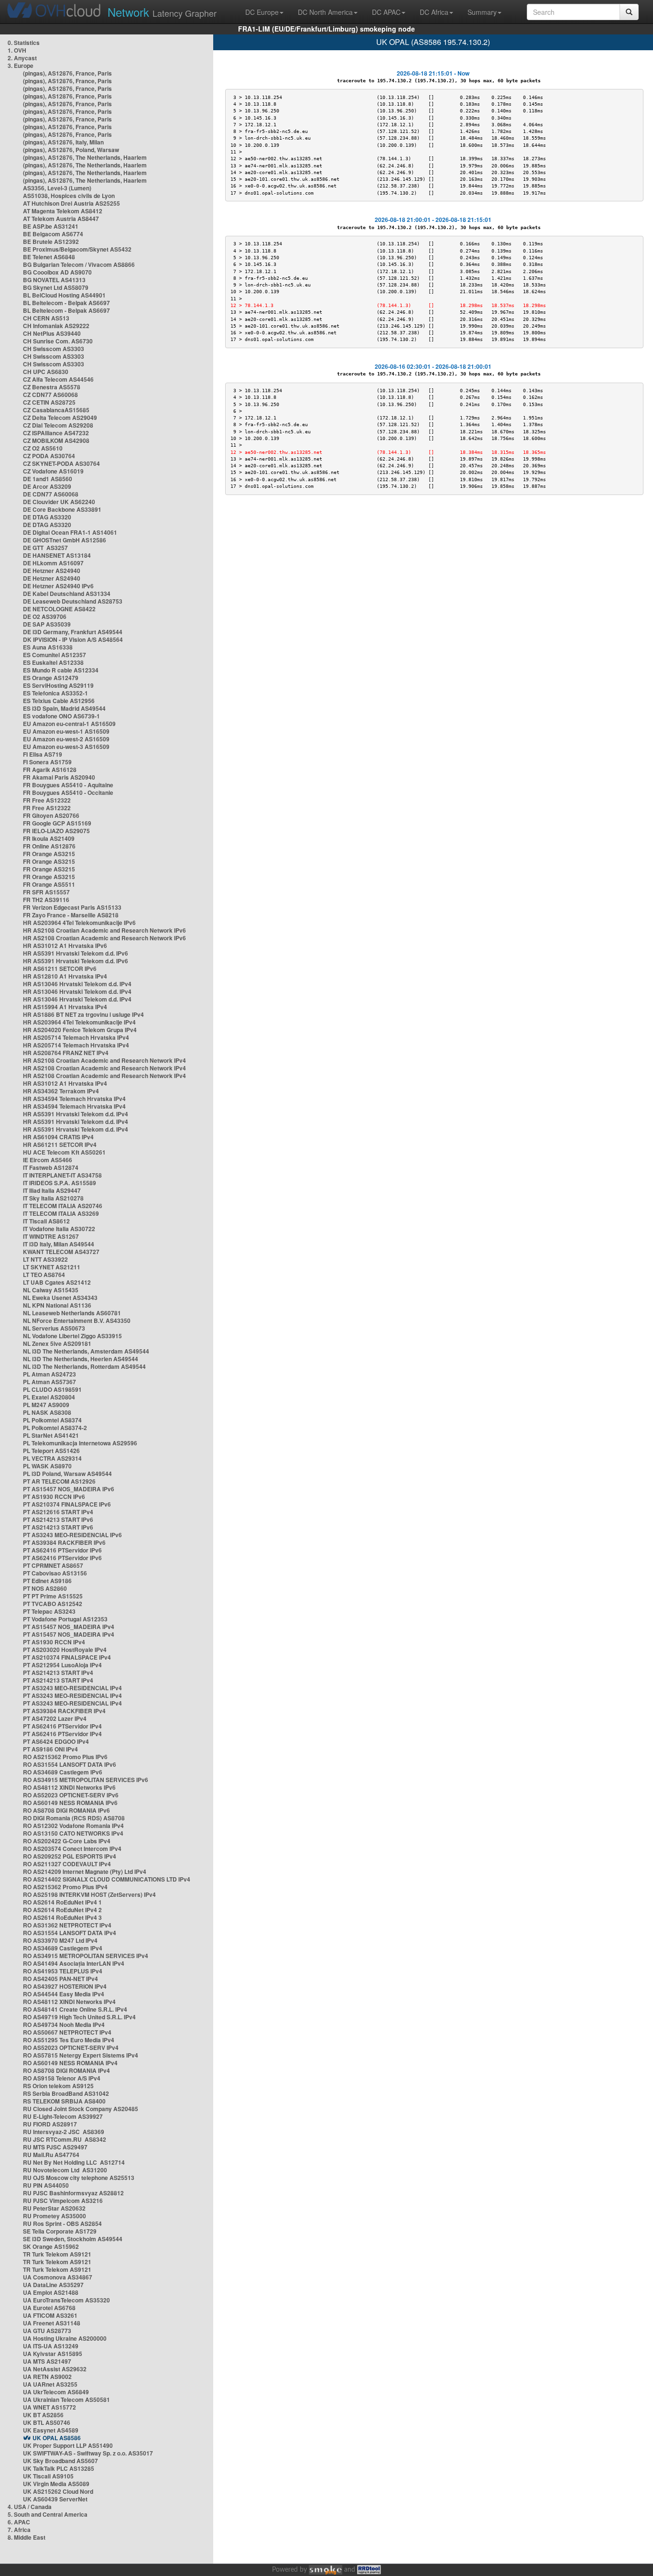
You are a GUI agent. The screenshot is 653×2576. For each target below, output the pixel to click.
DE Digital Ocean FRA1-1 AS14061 (70, 532)
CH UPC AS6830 (46, 372)
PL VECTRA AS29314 (52, 1458)
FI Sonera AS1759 (47, 762)
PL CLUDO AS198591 (52, 1389)
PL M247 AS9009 (46, 1405)
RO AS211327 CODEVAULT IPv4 (67, 1864)
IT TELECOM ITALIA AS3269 (61, 1213)
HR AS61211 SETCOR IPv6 (60, 969)
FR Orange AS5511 (49, 884)
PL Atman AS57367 (49, 1382)
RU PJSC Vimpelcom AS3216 (63, 2201)
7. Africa (19, 2530)
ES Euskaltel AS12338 (53, 662)
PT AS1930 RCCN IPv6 (54, 1497)
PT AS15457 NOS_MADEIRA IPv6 (69, 1489)
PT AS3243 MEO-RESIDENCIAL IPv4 (72, 1688)
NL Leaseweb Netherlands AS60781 (72, 1313)
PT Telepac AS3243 (49, 1611)
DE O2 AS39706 (45, 616)
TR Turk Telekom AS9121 (57, 2254)
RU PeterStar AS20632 (54, 2208)
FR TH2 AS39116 (46, 900)
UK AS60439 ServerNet (55, 2499)
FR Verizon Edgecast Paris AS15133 (72, 907)
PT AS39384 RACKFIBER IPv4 (64, 1711)
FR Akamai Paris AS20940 (59, 777)
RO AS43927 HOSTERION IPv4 (65, 1986)
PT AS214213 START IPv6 (58, 1519)
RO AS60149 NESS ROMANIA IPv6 (70, 1803)
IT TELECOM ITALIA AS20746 (63, 1206)
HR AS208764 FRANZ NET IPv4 (66, 1053)
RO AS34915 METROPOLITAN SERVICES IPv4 (86, 1956)
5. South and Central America (48, 2514)
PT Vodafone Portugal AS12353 (65, 1619)
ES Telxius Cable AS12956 (59, 701)
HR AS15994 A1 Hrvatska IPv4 (65, 1007)
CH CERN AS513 (46, 318)
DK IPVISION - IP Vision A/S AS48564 (73, 639)
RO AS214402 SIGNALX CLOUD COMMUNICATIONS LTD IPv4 (107, 1879)
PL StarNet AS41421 (51, 1435)
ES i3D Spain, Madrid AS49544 (64, 708)
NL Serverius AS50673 (54, 1328)
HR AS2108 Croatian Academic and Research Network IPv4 (104, 1060)
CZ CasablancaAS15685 (56, 410)
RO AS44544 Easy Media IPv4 (64, 1994)
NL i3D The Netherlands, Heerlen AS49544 (81, 1359)
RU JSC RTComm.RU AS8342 (65, 2139)
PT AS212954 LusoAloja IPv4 (62, 1665)
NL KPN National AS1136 (57, 1305)
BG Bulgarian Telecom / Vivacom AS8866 (79, 264)
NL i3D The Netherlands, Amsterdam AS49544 (86, 1351)
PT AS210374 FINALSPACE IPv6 (67, 1504)
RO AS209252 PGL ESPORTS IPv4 (70, 1856)
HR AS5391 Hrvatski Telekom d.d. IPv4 (76, 1114)
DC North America (325, 12)
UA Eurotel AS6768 (49, 2308)
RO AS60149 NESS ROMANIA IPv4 (70, 2063)
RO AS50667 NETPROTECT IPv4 (67, 2032)
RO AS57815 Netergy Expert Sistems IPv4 (81, 2055)
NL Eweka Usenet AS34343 (60, 1298)
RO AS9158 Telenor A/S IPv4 (62, 2078)
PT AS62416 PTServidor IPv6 (62, 1550)
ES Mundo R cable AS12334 (61, 670)
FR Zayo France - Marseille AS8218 (71, 915)
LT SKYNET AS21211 (52, 1267)
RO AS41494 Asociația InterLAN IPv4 (74, 1963)
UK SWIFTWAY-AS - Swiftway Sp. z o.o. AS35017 (88, 2453)
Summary (482, 12)
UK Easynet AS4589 (51, 2430)
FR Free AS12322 (47, 800)
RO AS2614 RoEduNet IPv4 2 (62, 1910)
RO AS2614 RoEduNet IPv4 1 (62, 1902)
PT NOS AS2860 (45, 1588)
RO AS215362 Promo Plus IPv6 (65, 1757)
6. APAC (19, 2522)
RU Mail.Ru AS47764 (51, 2155)
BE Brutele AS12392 (51, 242)
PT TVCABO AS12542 (53, 1604)
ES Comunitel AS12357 (54, 655)
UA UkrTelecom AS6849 (56, 2392)
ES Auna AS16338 (48, 647)
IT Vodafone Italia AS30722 (59, 1229)
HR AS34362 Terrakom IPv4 (61, 1091)
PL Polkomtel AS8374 (52, 1420)
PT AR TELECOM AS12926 (59, 1481)
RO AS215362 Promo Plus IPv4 (65, 1887)
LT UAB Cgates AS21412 (57, 1282)
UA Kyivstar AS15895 (53, 2354)
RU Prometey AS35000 (54, 2216)
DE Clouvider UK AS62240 (59, 502)
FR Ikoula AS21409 (49, 838)
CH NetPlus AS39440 (52, 333)
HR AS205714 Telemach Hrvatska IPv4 (76, 1037)
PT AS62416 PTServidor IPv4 (62, 1726)
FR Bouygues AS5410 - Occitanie (68, 793)
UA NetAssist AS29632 (55, 2369)
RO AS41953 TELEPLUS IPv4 (63, 1971)
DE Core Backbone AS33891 (62, 509)
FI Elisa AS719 (43, 754)
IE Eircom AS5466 (48, 1160)
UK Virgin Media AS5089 (56, 2484)
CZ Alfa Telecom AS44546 (58, 379)
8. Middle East (27, 2537)
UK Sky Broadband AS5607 (60, 2461)
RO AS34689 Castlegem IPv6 (63, 1772)
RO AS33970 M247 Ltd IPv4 (60, 1940)
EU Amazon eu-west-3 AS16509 (66, 747)
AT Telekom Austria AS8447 (61, 219)
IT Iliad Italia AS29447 (52, 1190)
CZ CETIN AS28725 (49, 402)
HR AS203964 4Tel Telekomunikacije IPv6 (79, 923)
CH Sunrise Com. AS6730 (58, 341)
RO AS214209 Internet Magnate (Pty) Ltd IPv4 (85, 1871)
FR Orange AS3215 (49, 854)
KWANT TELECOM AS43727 (61, 1252)
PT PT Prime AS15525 (53, 1596)
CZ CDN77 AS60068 (50, 395)
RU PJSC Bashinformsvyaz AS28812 (73, 2193)
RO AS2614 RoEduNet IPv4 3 (62, 1917)
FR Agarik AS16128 (50, 770)
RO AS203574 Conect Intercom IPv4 (72, 1849)
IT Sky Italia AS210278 (53, 1198)
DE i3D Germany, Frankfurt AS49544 (73, 632)
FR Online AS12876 (49, 846)
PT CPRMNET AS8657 (53, 1565)
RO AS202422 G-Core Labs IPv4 (67, 1841)
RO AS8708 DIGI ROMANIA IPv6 (66, 1810)
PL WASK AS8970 (47, 1466)
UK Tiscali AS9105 (48, 2476)
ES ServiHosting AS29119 (58, 685)
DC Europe (262, 12)
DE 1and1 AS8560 (48, 479)
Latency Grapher (162, 12)
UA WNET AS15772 (49, 2407)
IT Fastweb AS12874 (51, 1167)
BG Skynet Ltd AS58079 (56, 287)
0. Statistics (24, 43)
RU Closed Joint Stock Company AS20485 (81, 2109)
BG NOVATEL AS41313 (54, 280)
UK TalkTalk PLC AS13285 (59, 2468)
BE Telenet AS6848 (49, 257)
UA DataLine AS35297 (53, 2285)
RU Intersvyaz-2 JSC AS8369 (64, 2132)
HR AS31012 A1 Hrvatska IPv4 (65, 1083)
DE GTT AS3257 (45, 548)
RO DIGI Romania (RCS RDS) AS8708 (74, 1818)
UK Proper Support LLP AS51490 (68, 2445)
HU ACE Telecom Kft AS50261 (64, 1152)
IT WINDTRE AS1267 (51, 1236)
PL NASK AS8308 (47, 1412)
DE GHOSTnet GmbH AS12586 (65, 540)
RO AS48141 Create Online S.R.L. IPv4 (75, 2009)
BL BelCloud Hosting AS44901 (64, 295)
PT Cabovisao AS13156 (55, 1573)
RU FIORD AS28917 (50, 2124)
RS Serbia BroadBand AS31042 (66, 2093)
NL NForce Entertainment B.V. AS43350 (77, 1321)
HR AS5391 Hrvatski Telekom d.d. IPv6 (76, 953)
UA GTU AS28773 (47, 2331)
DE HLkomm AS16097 (53, 563)
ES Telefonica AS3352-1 (55, 693)
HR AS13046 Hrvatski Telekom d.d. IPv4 (77, 984)
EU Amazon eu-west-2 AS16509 (66, 739)
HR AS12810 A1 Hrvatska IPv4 (65, 976)
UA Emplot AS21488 (51, 2292)
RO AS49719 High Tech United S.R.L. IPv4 (79, 2017)
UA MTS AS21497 (47, 2361)
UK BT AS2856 (43, 2415)
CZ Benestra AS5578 (52, 387)
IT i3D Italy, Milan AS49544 (59, 1244)
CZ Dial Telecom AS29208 (58, 425)
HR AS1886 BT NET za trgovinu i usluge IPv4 (83, 1014)
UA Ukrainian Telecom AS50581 (66, 2400)
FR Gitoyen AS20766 (51, 815)
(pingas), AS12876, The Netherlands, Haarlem (85, 157)
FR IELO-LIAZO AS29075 (56, 831)
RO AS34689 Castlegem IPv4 (63, 1948)
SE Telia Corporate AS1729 (60, 2231)
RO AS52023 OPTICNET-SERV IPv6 (71, 1795)
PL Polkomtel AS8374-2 (55, 1428)
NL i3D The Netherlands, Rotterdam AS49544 (84, 1366)
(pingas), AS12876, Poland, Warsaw (71, 150)
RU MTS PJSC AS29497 (55, 2147)
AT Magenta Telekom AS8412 (63, 211)
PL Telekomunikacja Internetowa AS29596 (80, 1443)
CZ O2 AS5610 (43, 448)
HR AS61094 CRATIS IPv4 (58, 1137)
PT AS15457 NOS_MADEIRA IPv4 (69, 1627)
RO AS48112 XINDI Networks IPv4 (69, 2002)
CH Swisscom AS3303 (54, 349)
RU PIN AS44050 (46, 2185)
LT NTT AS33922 (45, 1259)
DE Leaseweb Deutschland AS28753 (73, 601)
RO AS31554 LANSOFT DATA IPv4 (70, 1933)
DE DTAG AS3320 (47, 517)
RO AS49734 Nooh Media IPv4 (64, 2025)
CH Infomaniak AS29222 (56, 326)
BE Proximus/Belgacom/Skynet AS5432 (77, 249)
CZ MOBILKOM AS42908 (56, 440)
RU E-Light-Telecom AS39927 (63, 2116)
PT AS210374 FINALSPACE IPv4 (67, 1657)
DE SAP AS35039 (47, 624)
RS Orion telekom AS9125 (58, 2086)
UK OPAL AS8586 (57, 2438)
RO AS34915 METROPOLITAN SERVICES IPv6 (86, 1780)
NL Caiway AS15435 (51, 1290)
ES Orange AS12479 (51, 678)
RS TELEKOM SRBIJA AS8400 (64, 2101)
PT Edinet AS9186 (47, 1581)
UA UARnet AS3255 (50, 2384)
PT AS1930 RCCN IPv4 (54, 1642)
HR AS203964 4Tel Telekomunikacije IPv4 (79, 1022)
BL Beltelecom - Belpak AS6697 (66, 303)
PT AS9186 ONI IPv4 (50, 1749)
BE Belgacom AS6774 (53, 234)
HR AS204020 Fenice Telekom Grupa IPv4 (80, 1030)
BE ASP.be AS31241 (51, 226)
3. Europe (21, 66)
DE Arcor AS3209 (47, 486)
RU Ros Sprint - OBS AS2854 (62, 2224)
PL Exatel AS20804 (49, 1397)
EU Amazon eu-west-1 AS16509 (66, 731)
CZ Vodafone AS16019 (53, 471)
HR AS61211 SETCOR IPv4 (60, 1145)
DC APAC (386, 12)
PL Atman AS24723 (49, 1374)
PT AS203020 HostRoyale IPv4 (65, 1650)
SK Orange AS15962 (51, 2246)
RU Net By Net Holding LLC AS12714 (74, 2162)
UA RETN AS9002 (47, 2377)
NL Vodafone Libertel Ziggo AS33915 (72, 1336)
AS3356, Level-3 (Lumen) (57, 188)
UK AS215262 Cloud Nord (58, 2491)
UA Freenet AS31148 (52, 2323)
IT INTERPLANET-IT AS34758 (62, 1175)
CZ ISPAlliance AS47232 (56, 433)
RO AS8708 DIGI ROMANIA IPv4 (66, 2070)
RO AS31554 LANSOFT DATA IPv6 (70, 1764)
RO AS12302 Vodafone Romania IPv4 (73, 1826)
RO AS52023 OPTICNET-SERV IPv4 (71, 2048)
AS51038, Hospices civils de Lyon (69, 196)
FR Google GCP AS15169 (57, 823)
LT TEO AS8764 (44, 1275)
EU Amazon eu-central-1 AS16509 (69, 724)
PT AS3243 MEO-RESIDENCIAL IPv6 (72, 1535)
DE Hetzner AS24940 (52, 571)
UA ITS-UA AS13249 (51, 2346)
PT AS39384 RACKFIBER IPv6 (64, 1542)
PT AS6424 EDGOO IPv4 (56, 1741)
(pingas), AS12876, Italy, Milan (63, 142)
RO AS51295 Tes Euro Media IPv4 (69, 2040)
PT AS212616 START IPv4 (58, 1512)
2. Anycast (22, 58)
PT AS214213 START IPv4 (58, 1673)
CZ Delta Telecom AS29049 (60, 418)
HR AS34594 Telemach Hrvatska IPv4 (74, 1099)
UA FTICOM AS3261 (50, 2315)
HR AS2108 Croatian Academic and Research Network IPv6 (104, 930)
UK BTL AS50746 (47, 2422)
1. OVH (17, 50)
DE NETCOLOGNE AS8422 (59, 609)
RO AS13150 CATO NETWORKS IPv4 (73, 1833)
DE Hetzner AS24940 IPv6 (58, 586)
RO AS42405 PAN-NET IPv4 (60, 1979)
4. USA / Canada (30, 2507)
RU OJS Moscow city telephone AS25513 (79, 2178)
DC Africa (434, 12)
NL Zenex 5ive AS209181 (57, 1343)
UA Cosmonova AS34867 (58, 2277)
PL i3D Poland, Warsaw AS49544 (67, 1474)
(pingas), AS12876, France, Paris (67, 73)
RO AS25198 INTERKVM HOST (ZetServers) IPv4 (89, 1894)
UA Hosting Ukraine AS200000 (65, 2338)
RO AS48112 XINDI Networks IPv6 (69, 1787)
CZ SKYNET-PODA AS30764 (61, 463)
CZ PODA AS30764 (49, 456)
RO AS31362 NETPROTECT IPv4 (67, 1925)
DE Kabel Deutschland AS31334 (67, 594)
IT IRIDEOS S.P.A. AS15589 (60, 1183)
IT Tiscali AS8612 (46, 1221)
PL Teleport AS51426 (51, 1451)
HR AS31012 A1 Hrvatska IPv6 (65, 946)
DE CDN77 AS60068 (51, 494)
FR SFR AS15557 (46, 892)
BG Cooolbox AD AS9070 (57, 272)
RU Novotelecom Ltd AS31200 (65, 2170)
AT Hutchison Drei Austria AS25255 (71, 203)
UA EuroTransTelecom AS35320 (66, 2300)
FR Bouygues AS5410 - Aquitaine (68, 785)
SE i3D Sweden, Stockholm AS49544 (73, 2239)
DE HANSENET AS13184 (57, 555)
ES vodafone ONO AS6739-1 (61, 716)
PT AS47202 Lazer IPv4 (55, 1718)
